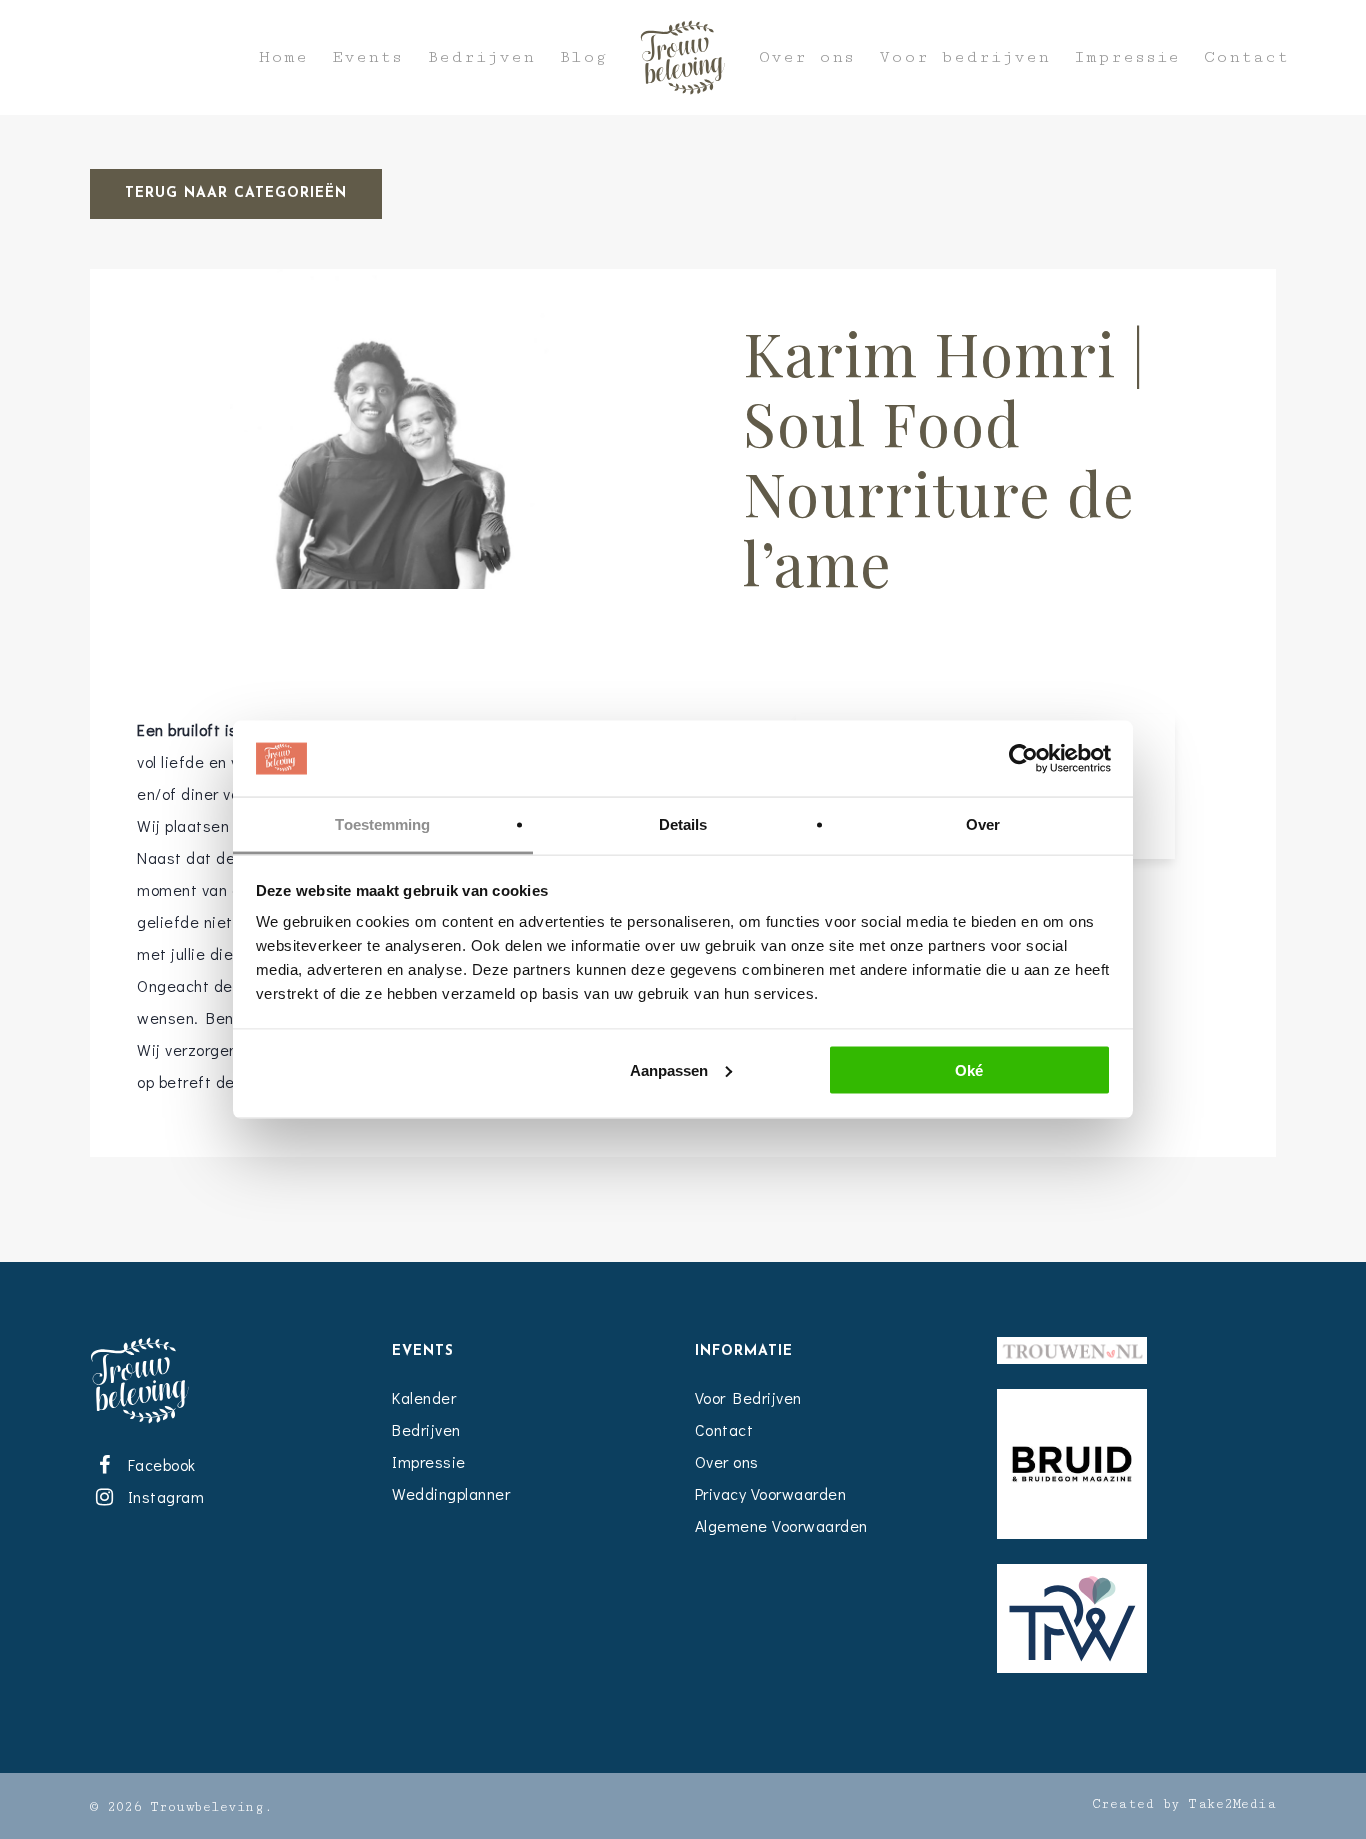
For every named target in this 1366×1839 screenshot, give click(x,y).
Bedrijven (481, 57)
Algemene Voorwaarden (781, 1525)
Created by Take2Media (1184, 1804)
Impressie (1127, 57)
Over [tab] (983, 824)
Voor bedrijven (964, 57)
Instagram (162, 1496)
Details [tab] (683, 824)
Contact (1246, 57)
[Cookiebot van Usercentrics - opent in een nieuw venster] (1023, 759)
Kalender (424, 1397)
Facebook (158, 1464)
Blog (583, 57)
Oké (969, 1069)
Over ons (807, 57)
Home (283, 57)
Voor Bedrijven (748, 1397)
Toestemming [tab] (382, 824)
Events (367, 57)
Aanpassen (669, 1069)
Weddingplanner (451, 1493)
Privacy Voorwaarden (771, 1493)
